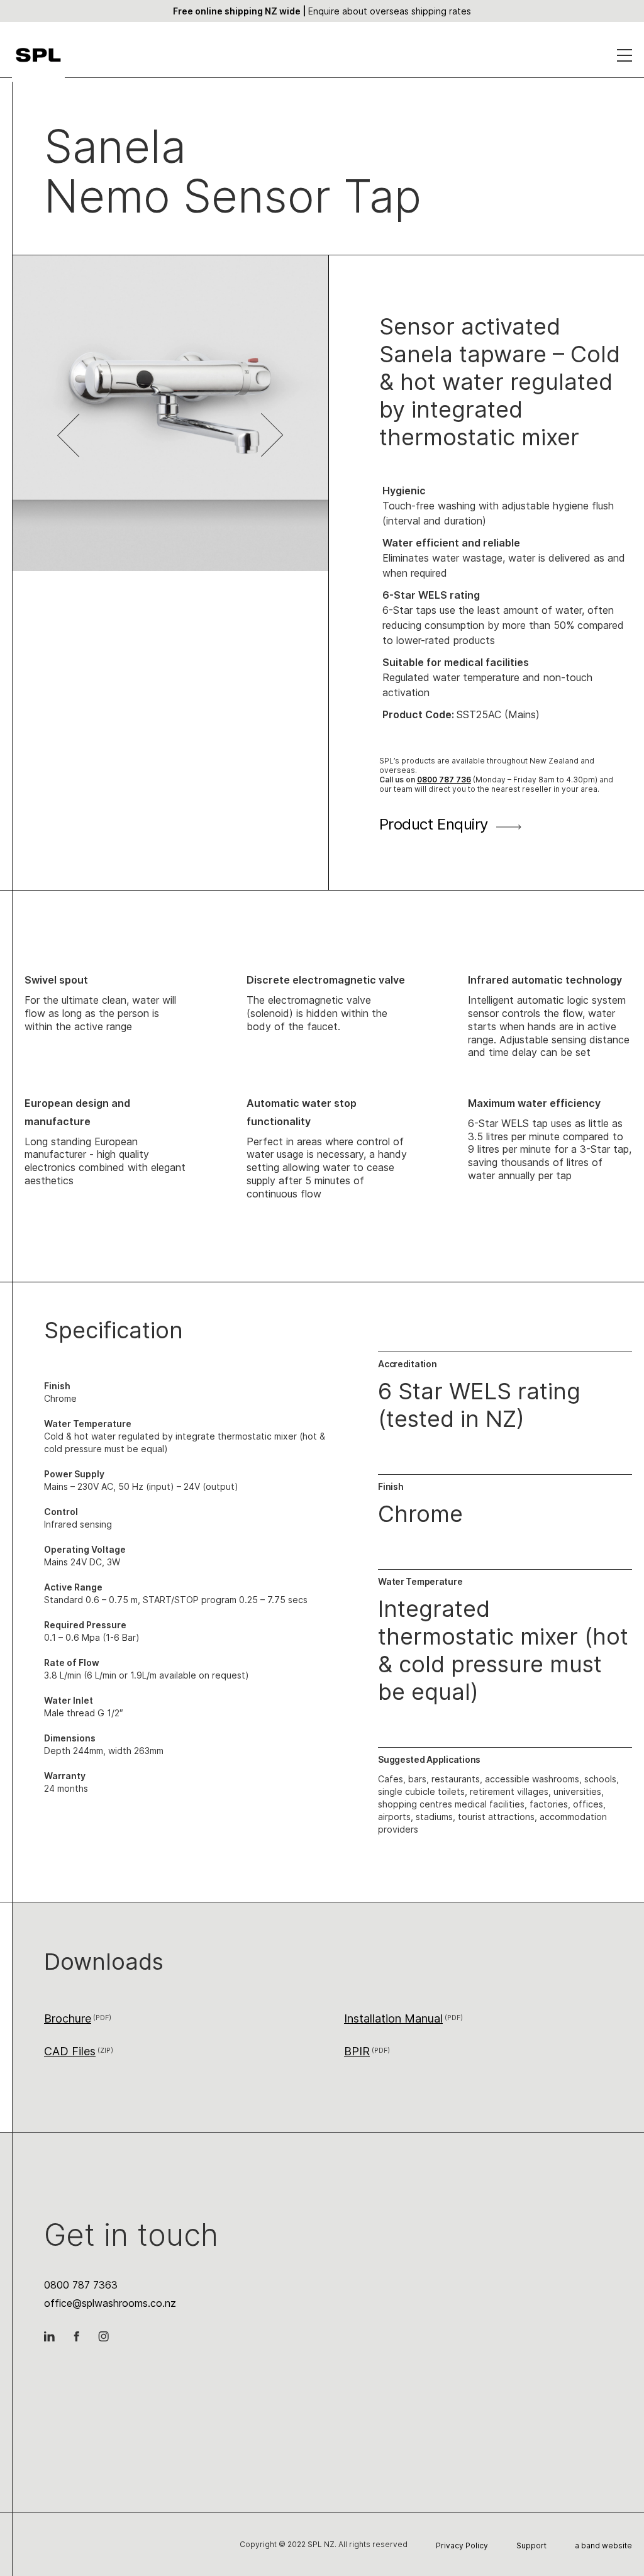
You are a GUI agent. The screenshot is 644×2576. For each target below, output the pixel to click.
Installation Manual (393, 2018)
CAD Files (70, 2051)
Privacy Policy (462, 2545)
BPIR (357, 2051)
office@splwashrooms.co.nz (110, 2303)
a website (603, 2545)
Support (531, 2545)
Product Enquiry (434, 824)
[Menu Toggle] (625, 58)
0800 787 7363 (81, 2285)
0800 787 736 (444, 780)
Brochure (68, 2018)
